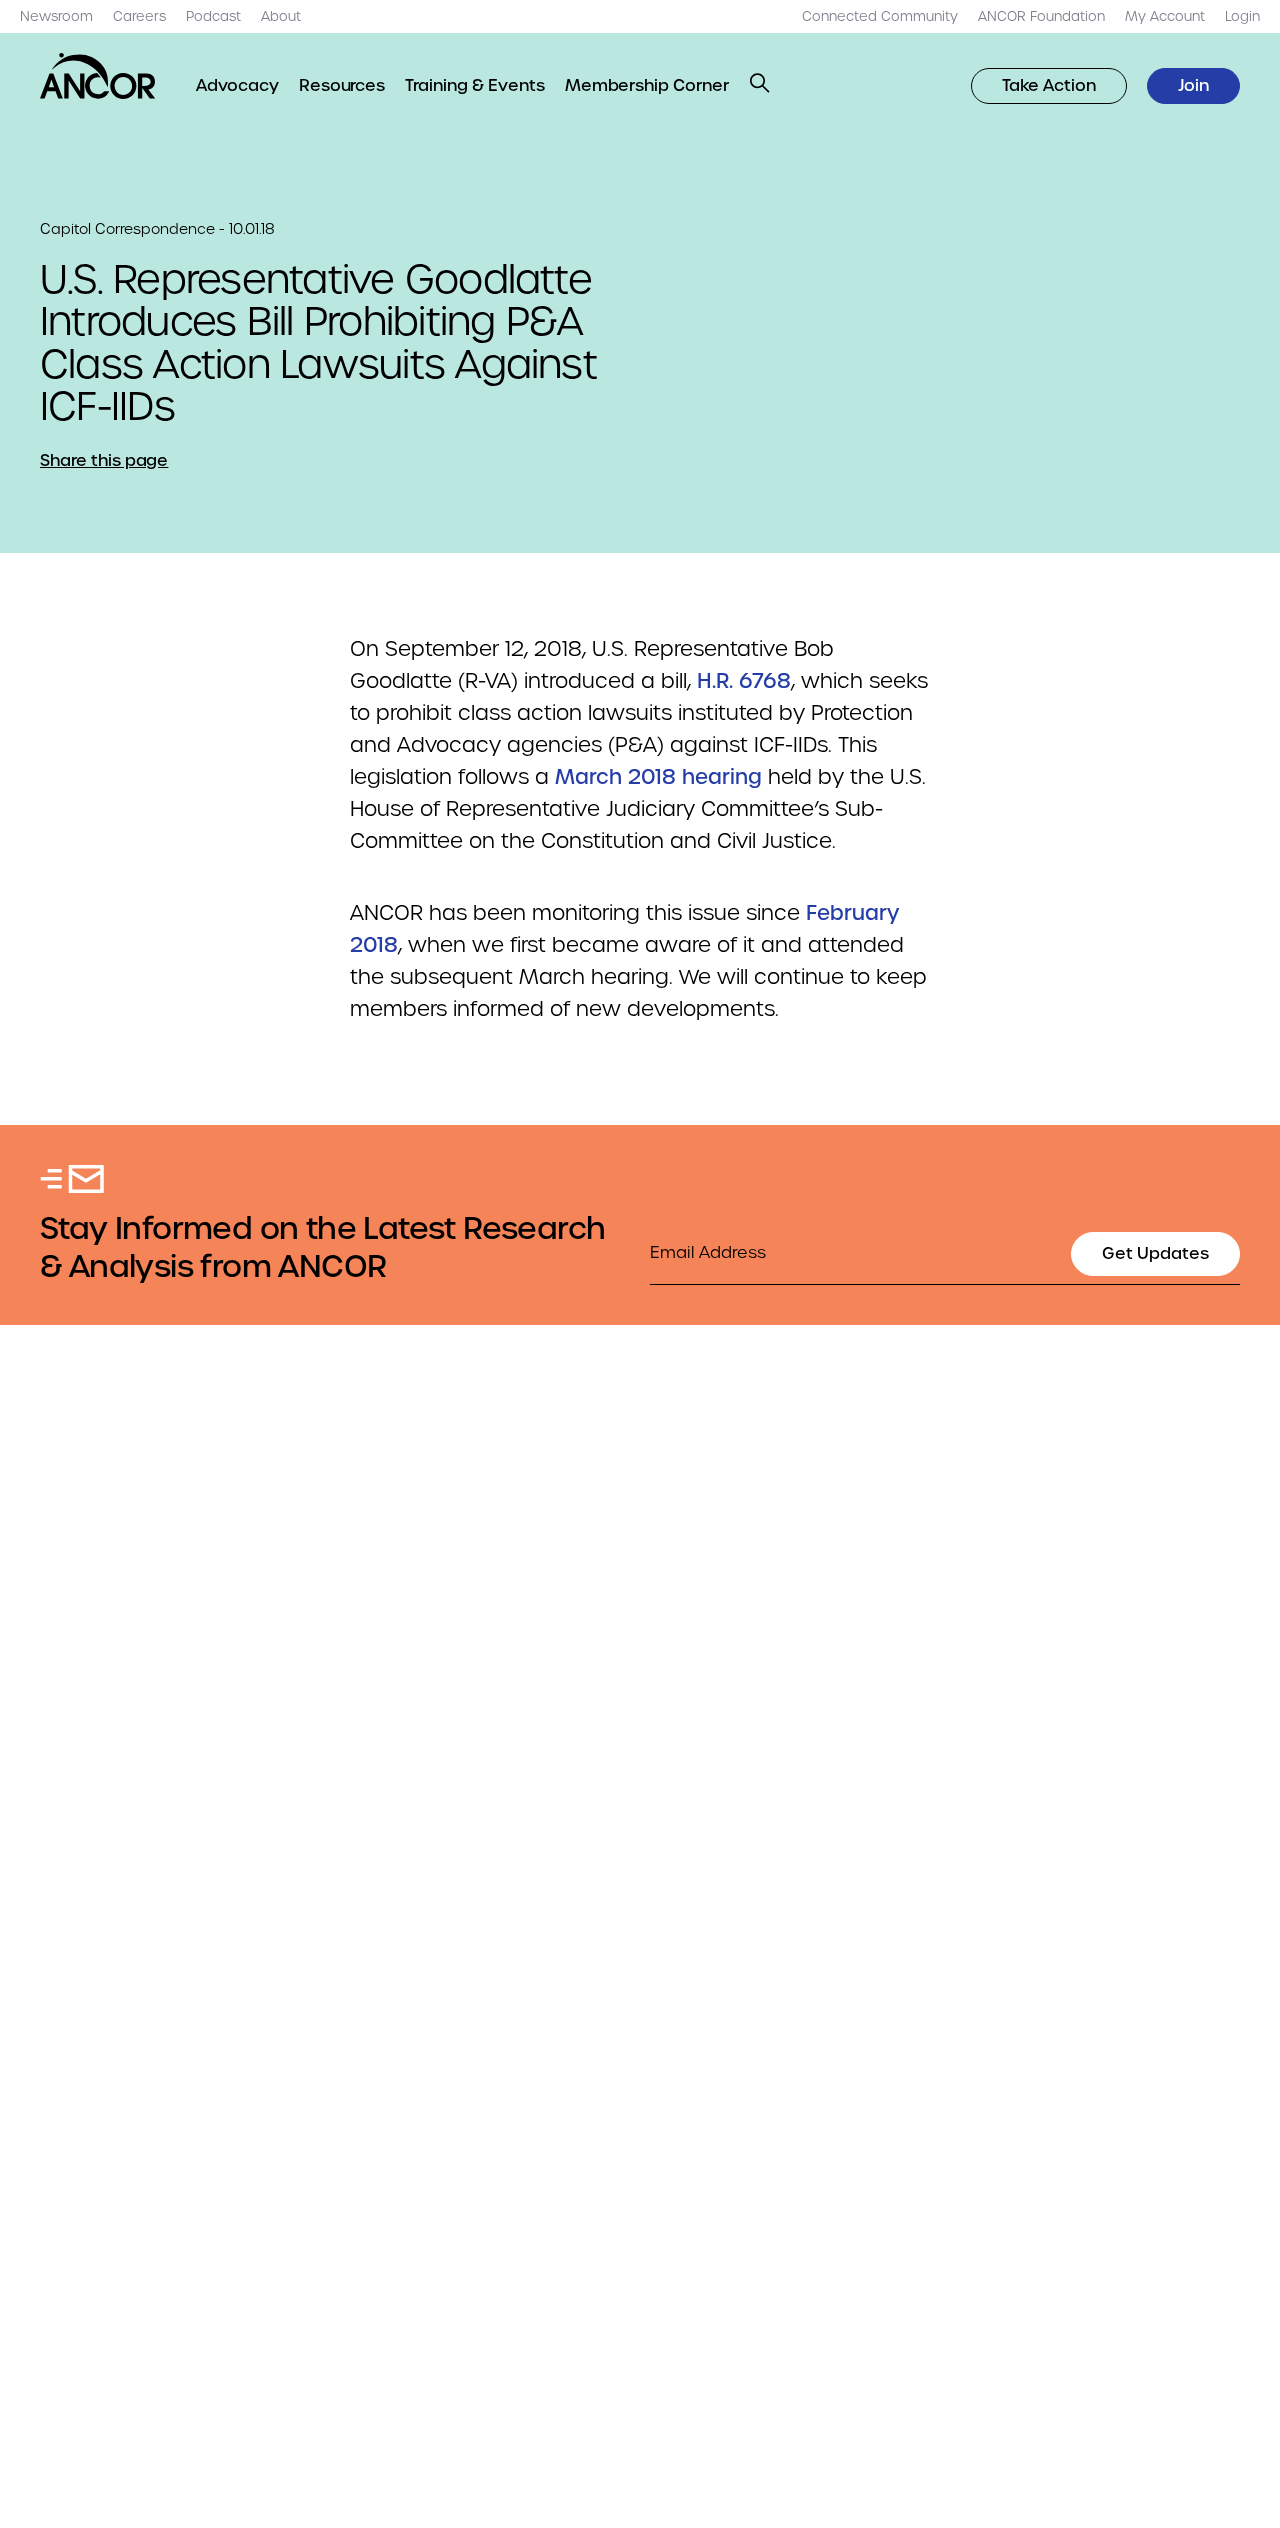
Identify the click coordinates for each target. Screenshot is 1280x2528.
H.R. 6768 (744, 681)
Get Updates (1155, 1253)
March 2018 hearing (658, 777)
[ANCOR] (98, 76)
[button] (760, 83)
